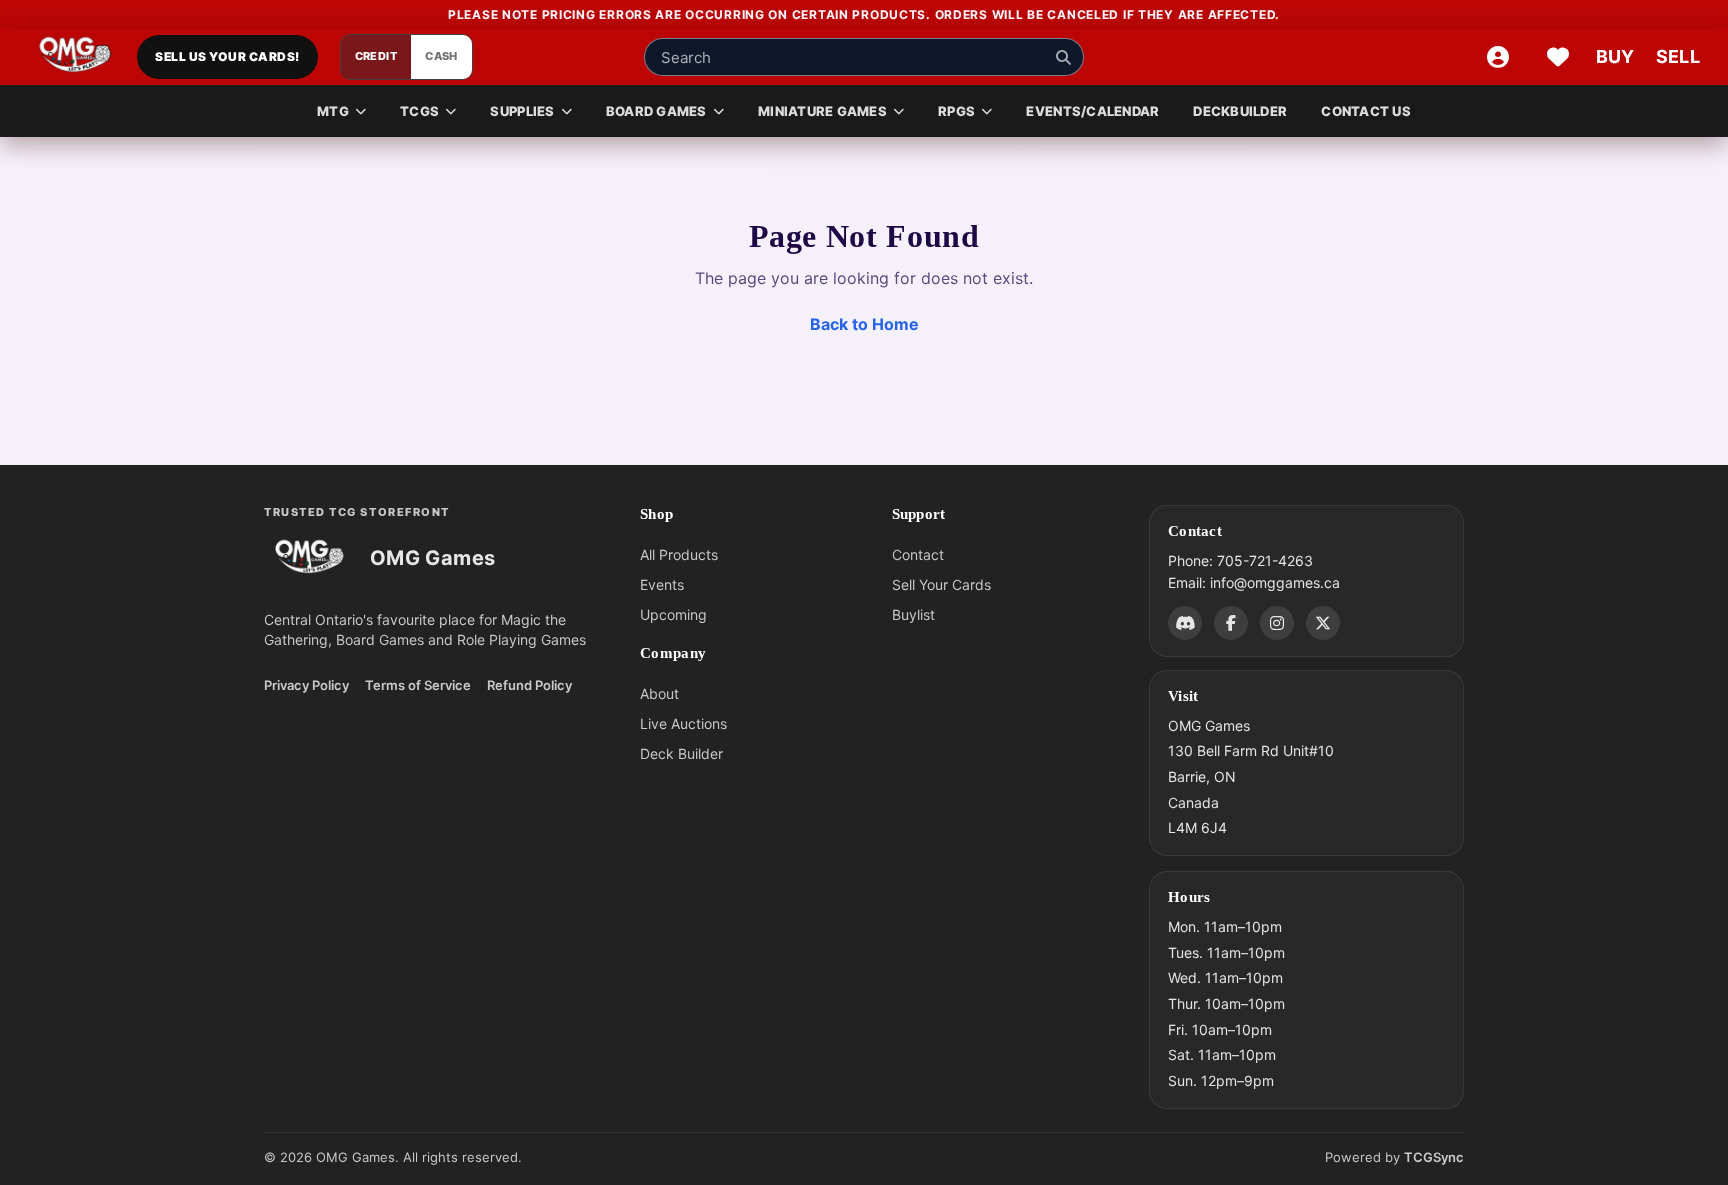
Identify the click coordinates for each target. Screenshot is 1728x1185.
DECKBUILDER (1240, 111)
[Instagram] (1277, 622)
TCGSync (1434, 1157)
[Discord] (1185, 622)
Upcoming (673, 614)
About (659, 693)
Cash (441, 57)
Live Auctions (683, 723)
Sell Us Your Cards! (227, 57)
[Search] (1063, 57)
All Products (679, 554)
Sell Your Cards (941, 584)
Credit (376, 57)
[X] (1323, 622)
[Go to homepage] (75, 57)
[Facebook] (1231, 622)
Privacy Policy (306, 685)
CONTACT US (1366, 111)
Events (662, 584)
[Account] (1498, 57)
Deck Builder (681, 753)
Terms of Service (418, 685)
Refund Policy (529, 685)
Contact (918, 554)
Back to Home (864, 324)
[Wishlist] (1558, 57)
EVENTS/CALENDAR (1092, 111)
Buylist (913, 614)
